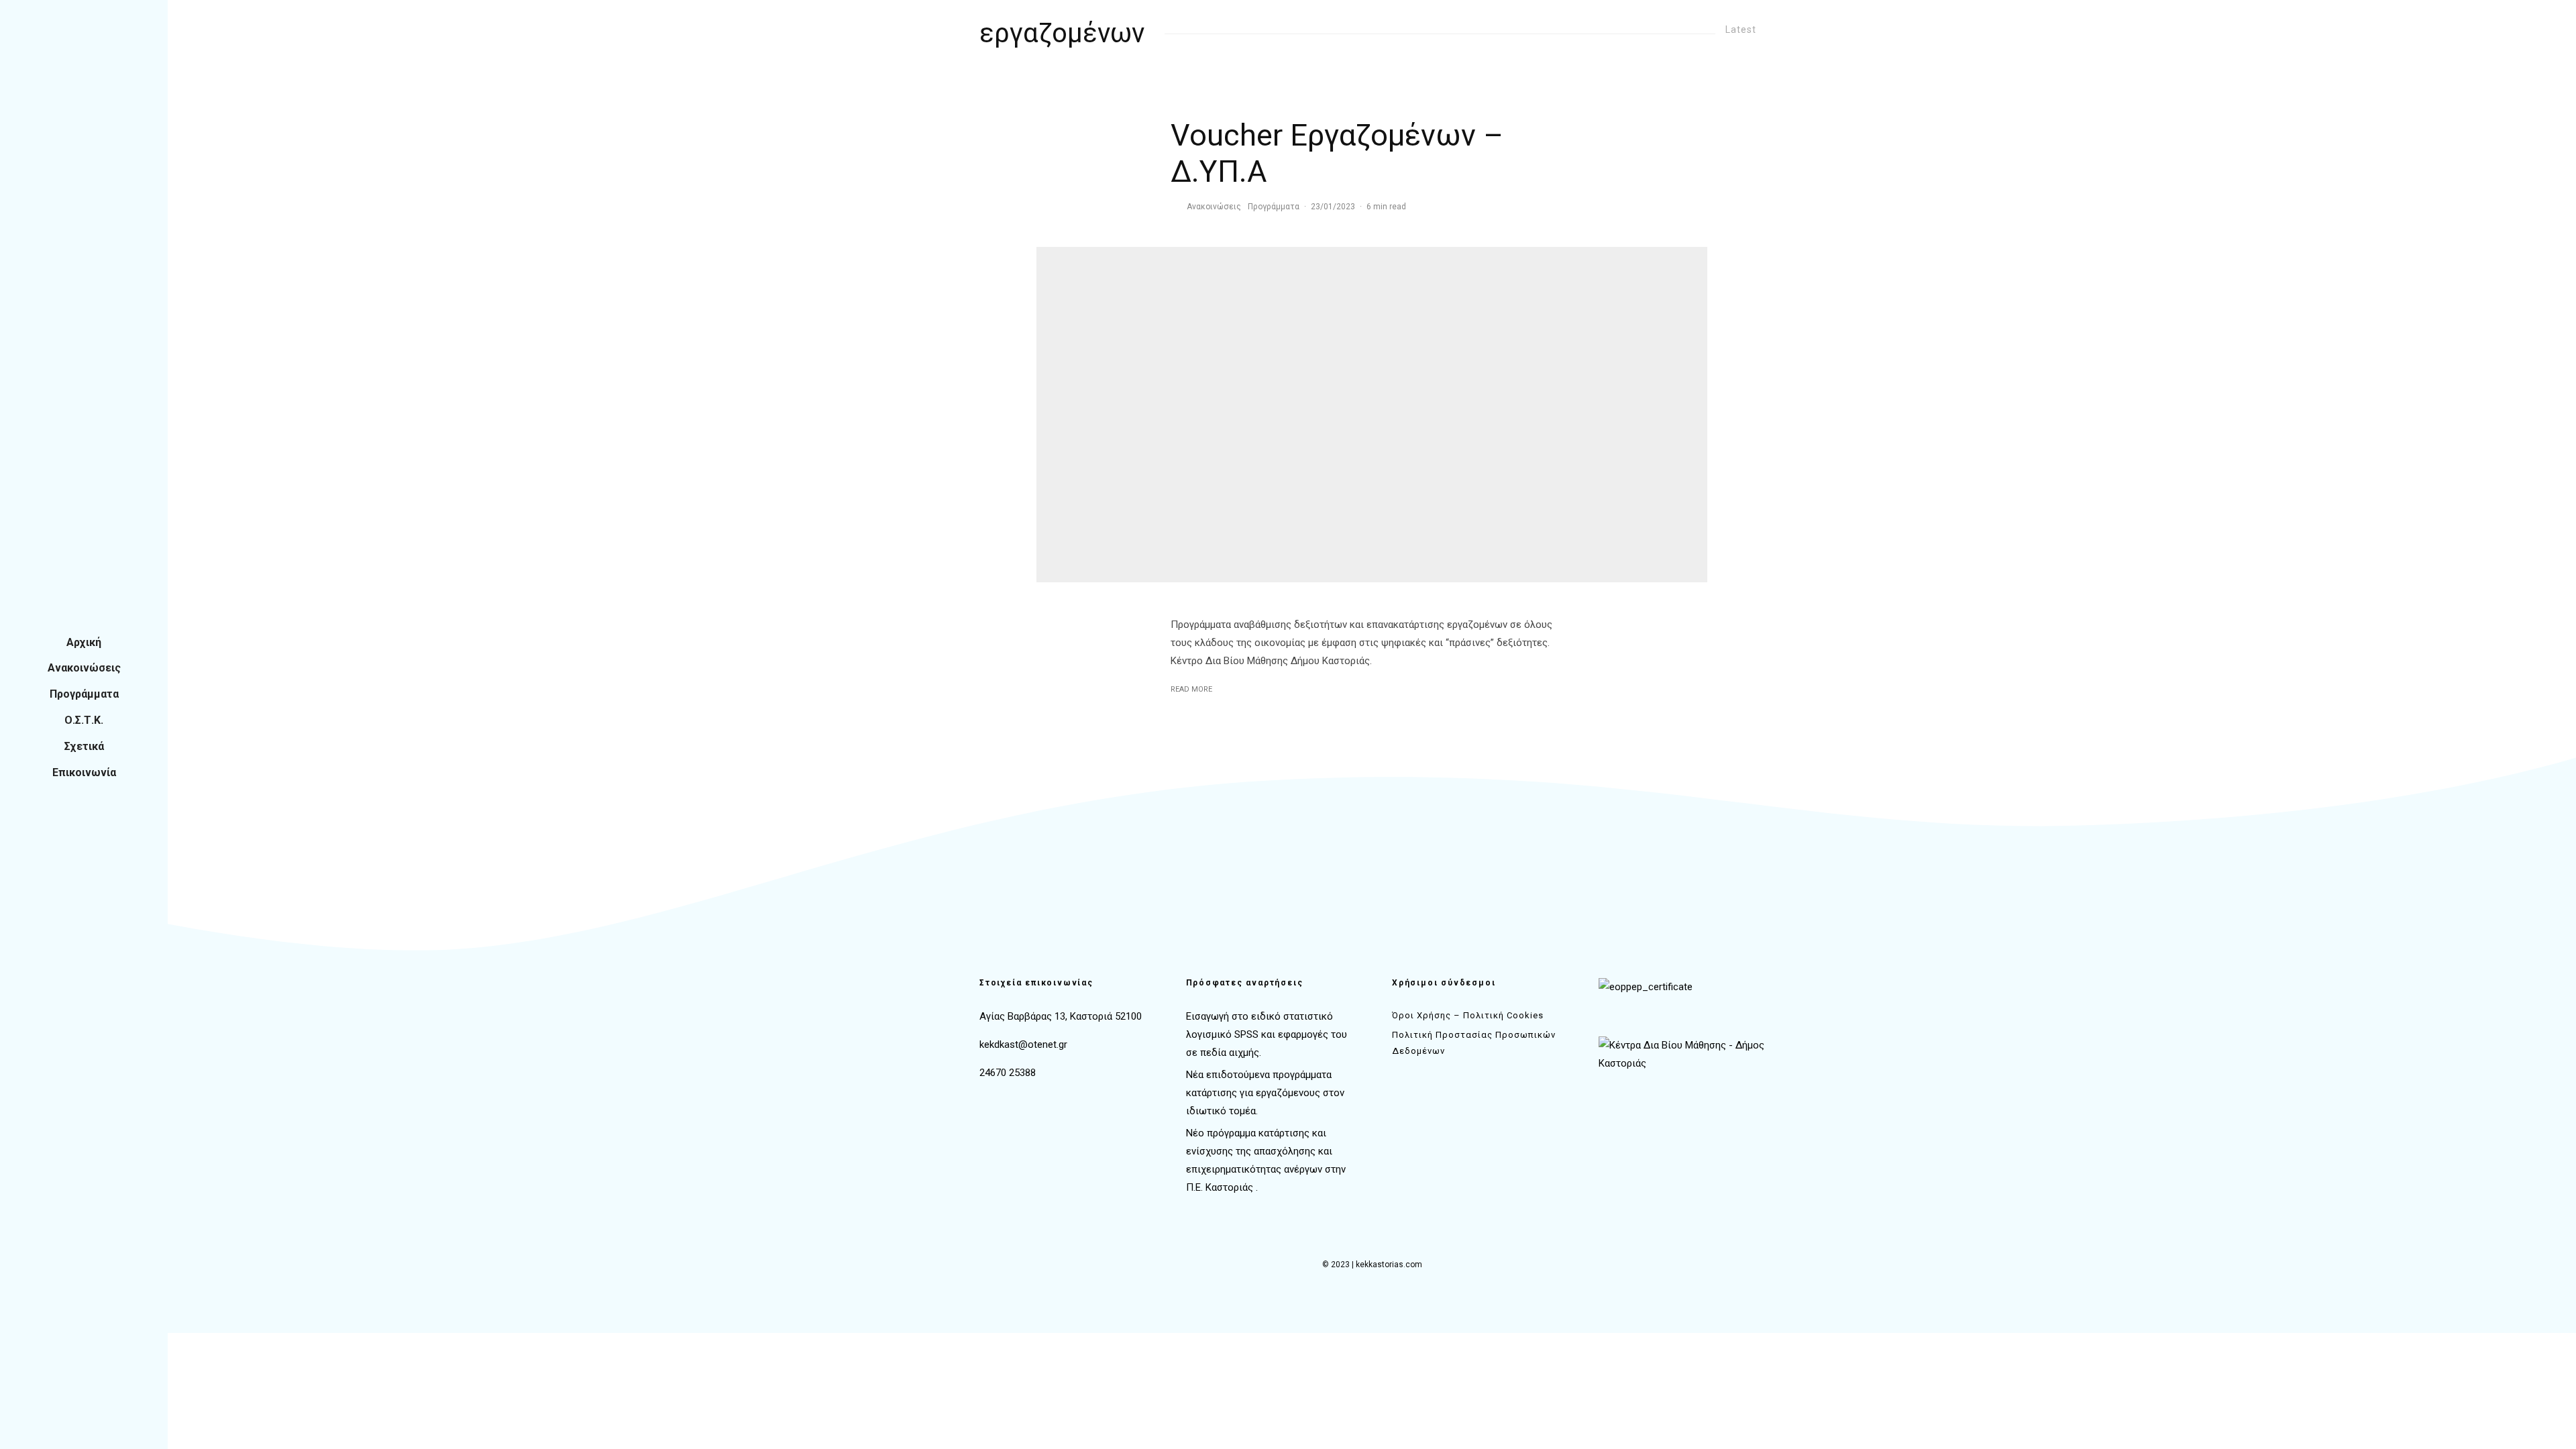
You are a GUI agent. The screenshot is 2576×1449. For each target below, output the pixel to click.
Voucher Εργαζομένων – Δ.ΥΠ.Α (1337, 153)
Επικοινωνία (84, 772)
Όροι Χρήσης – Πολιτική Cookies (1468, 1015)
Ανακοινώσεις (84, 668)
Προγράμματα (84, 694)
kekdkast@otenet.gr (1023, 1044)
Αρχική (84, 642)
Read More (1191, 689)
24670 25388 (1008, 1073)
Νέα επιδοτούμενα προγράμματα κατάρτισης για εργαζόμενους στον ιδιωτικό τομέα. (1265, 1093)
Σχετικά (84, 746)
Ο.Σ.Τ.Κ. (84, 720)
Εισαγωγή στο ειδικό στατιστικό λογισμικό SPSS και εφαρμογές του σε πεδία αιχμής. (1267, 1034)
